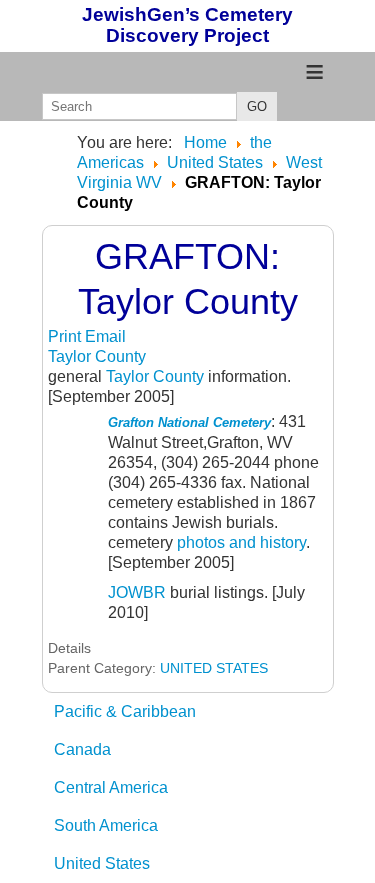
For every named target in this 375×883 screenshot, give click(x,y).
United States (102, 863)
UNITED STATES (214, 668)
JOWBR (137, 592)
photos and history (241, 542)
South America (106, 825)
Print (66, 336)
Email (105, 336)
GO (257, 106)
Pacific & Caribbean (125, 711)
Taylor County (97, 356)
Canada (82, 749)
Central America (111, 787)
